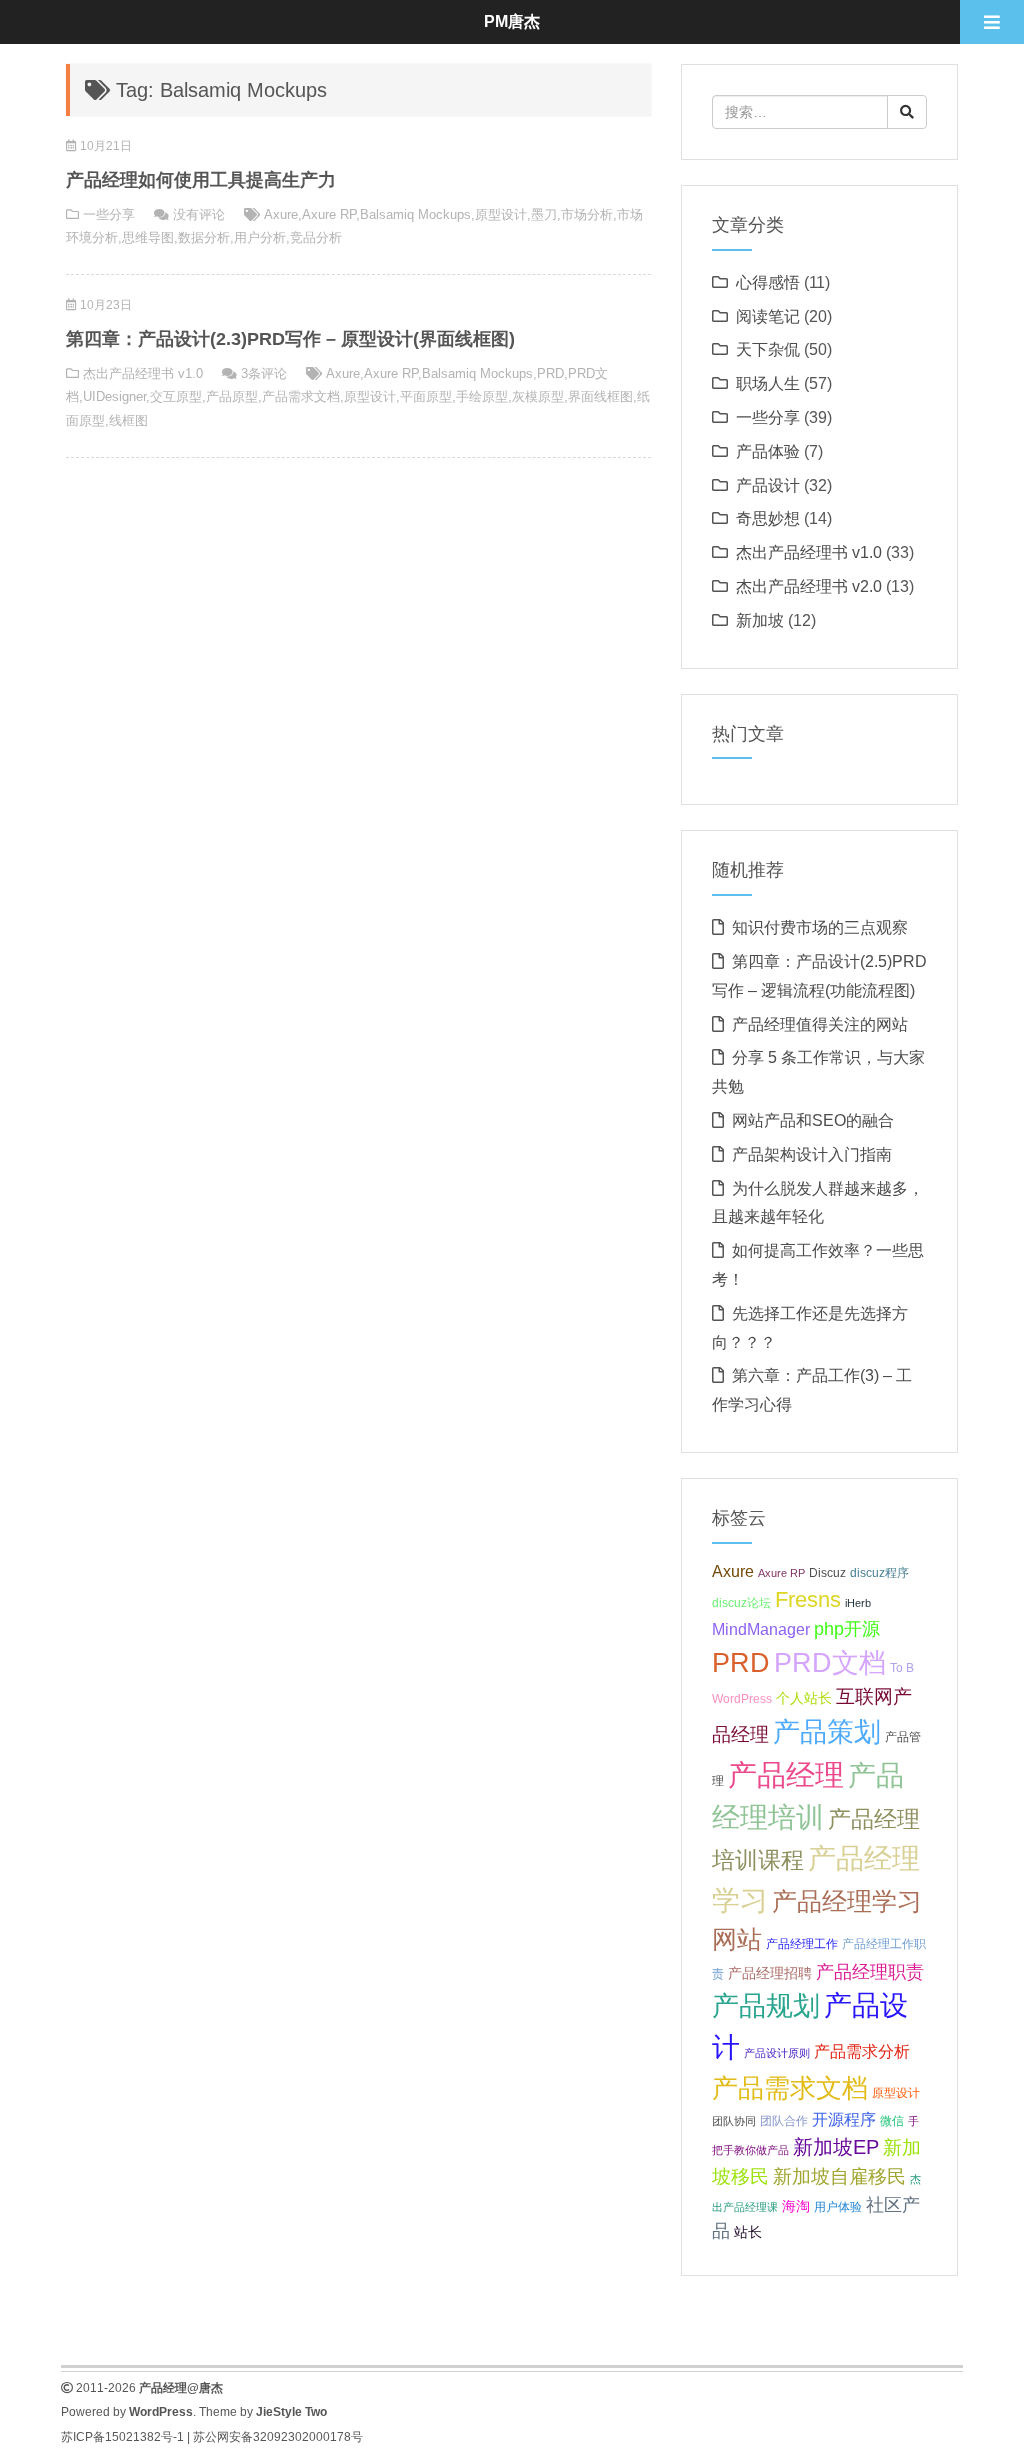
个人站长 (804, 1698)
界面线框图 (600, 396)
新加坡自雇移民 (839, 2176)
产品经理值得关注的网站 (820, 1024)
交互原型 (176, 396)
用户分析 (260, 237)
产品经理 (786, 1774)
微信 (892, 2121)
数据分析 (204, 237)
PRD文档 (830, 1662)
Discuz (827, 1573)
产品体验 (768, 451)
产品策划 (827, 1731)
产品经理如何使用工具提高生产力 (201, 180)
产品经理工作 (802, 1944)
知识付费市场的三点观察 (820, 927)
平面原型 (426, 396)
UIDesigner (114, 396)
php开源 (847, 1629)
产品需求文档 (301, 396)
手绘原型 (482, 396)
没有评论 (199, 214)
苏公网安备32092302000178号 (278, 2437)
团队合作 (784, 2121)
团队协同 (734, 2121)
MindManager (761, 1629)
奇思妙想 (768, 518)
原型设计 (501, 214)
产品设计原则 (777, 2053)
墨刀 (544, 214)
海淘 (796, 2206)
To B (902, 1668)
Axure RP (329, 214)
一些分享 (109, 214)
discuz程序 (879, 1573)
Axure (281, 214)
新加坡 (760, 620)
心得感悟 (768, 282)
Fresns (808, 1599)
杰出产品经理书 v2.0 (809, 586)
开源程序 (844, 2119)
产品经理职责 (870, 1972)
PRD (550, 373)
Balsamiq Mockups (415, 214)
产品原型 (232, 396)
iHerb (858, 1603)
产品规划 (766, 2005)
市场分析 (587, 214)
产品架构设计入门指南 (812, 1154)
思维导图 (148, 237)
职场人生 (768, 383)
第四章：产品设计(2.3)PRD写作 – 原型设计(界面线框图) (290, 339)
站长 (748, 2232)
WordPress (742, 1699)
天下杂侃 (768, 349)
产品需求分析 (862, 2051)
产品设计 (768, 485)
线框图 (128, 420)
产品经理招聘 (770, 1973)
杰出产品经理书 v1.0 (143, 373)
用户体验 (838, 2207)
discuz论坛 (741, 1603)
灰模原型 (538, 396)
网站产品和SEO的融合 (813, 1120)
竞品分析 (316, 237)
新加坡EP (836, 2147)
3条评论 (264, 373)
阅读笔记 (768, 316)
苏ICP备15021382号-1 (122, 2437)
